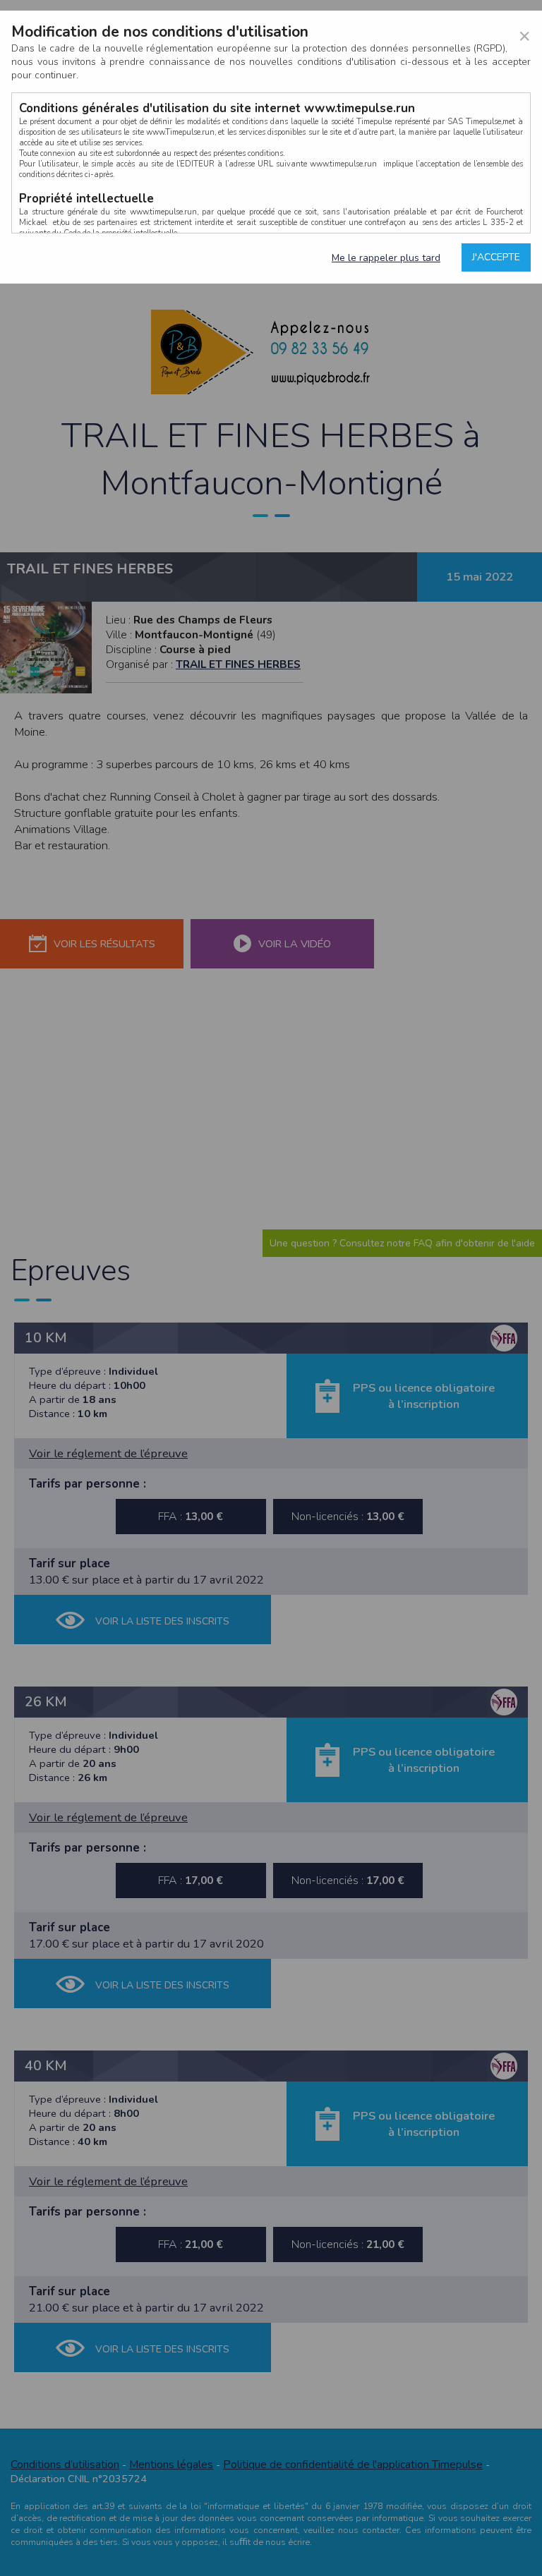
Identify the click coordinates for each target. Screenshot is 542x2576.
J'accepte (496, 257)
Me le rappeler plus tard (386, 258)
